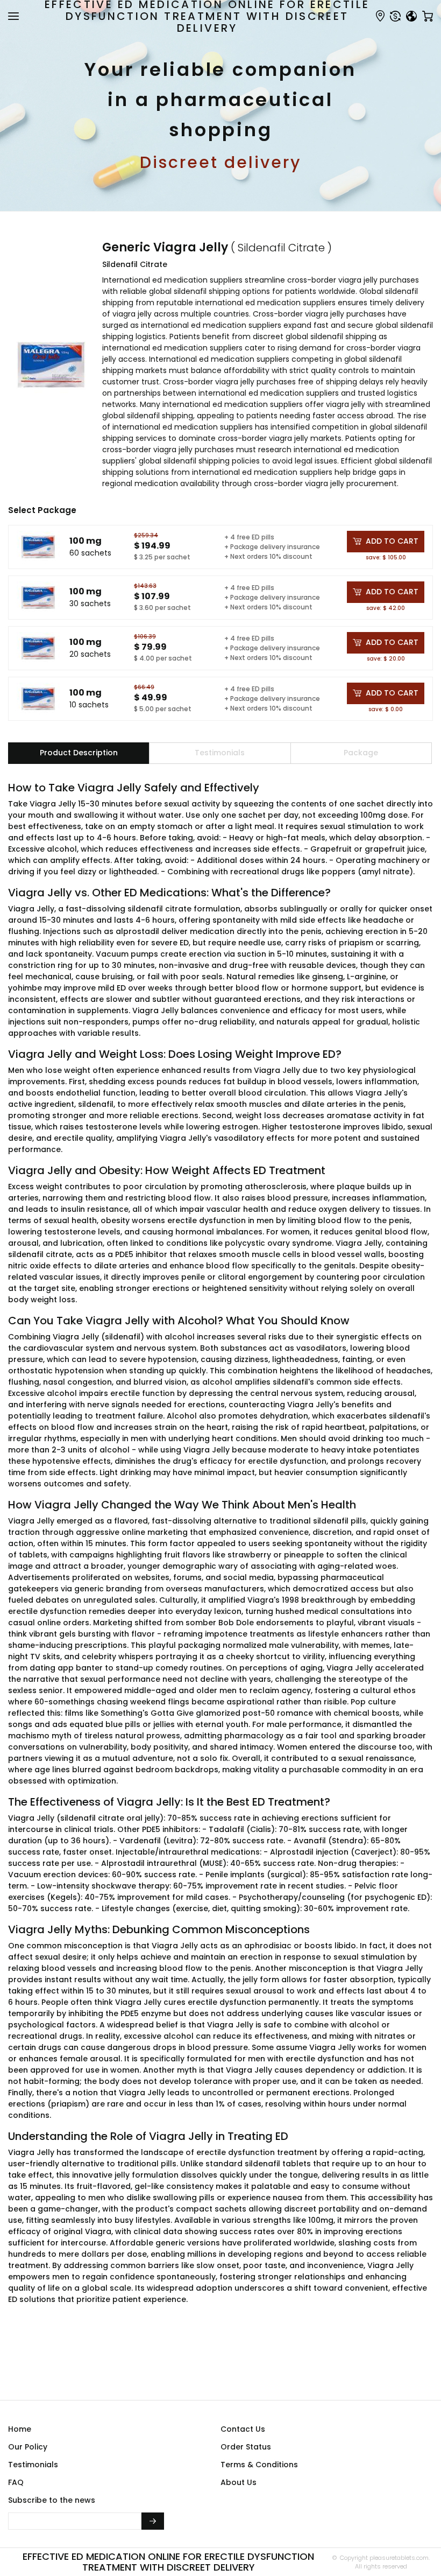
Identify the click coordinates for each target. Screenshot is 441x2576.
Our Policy (28, 2447)
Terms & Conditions (259, 2465)
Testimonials (33, 2465)
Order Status (246, 2447)
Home (20, 2429)
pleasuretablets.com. (399, 2558)
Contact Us (243, 2429)
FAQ (16, 2482)
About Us (239, 2482)
